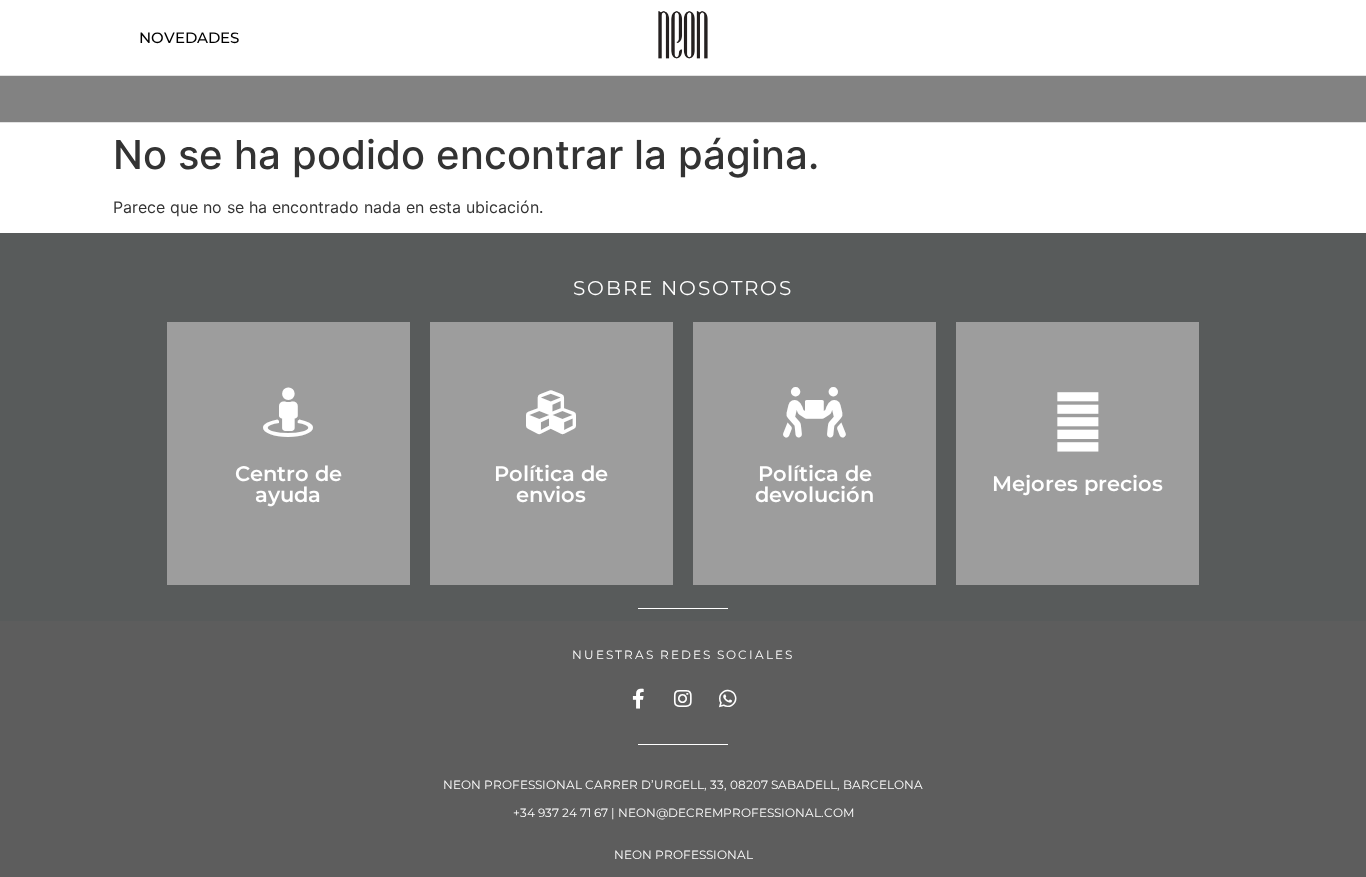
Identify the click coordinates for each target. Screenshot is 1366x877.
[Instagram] (683, 699)
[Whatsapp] (728, 699)
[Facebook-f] (638, 699)
